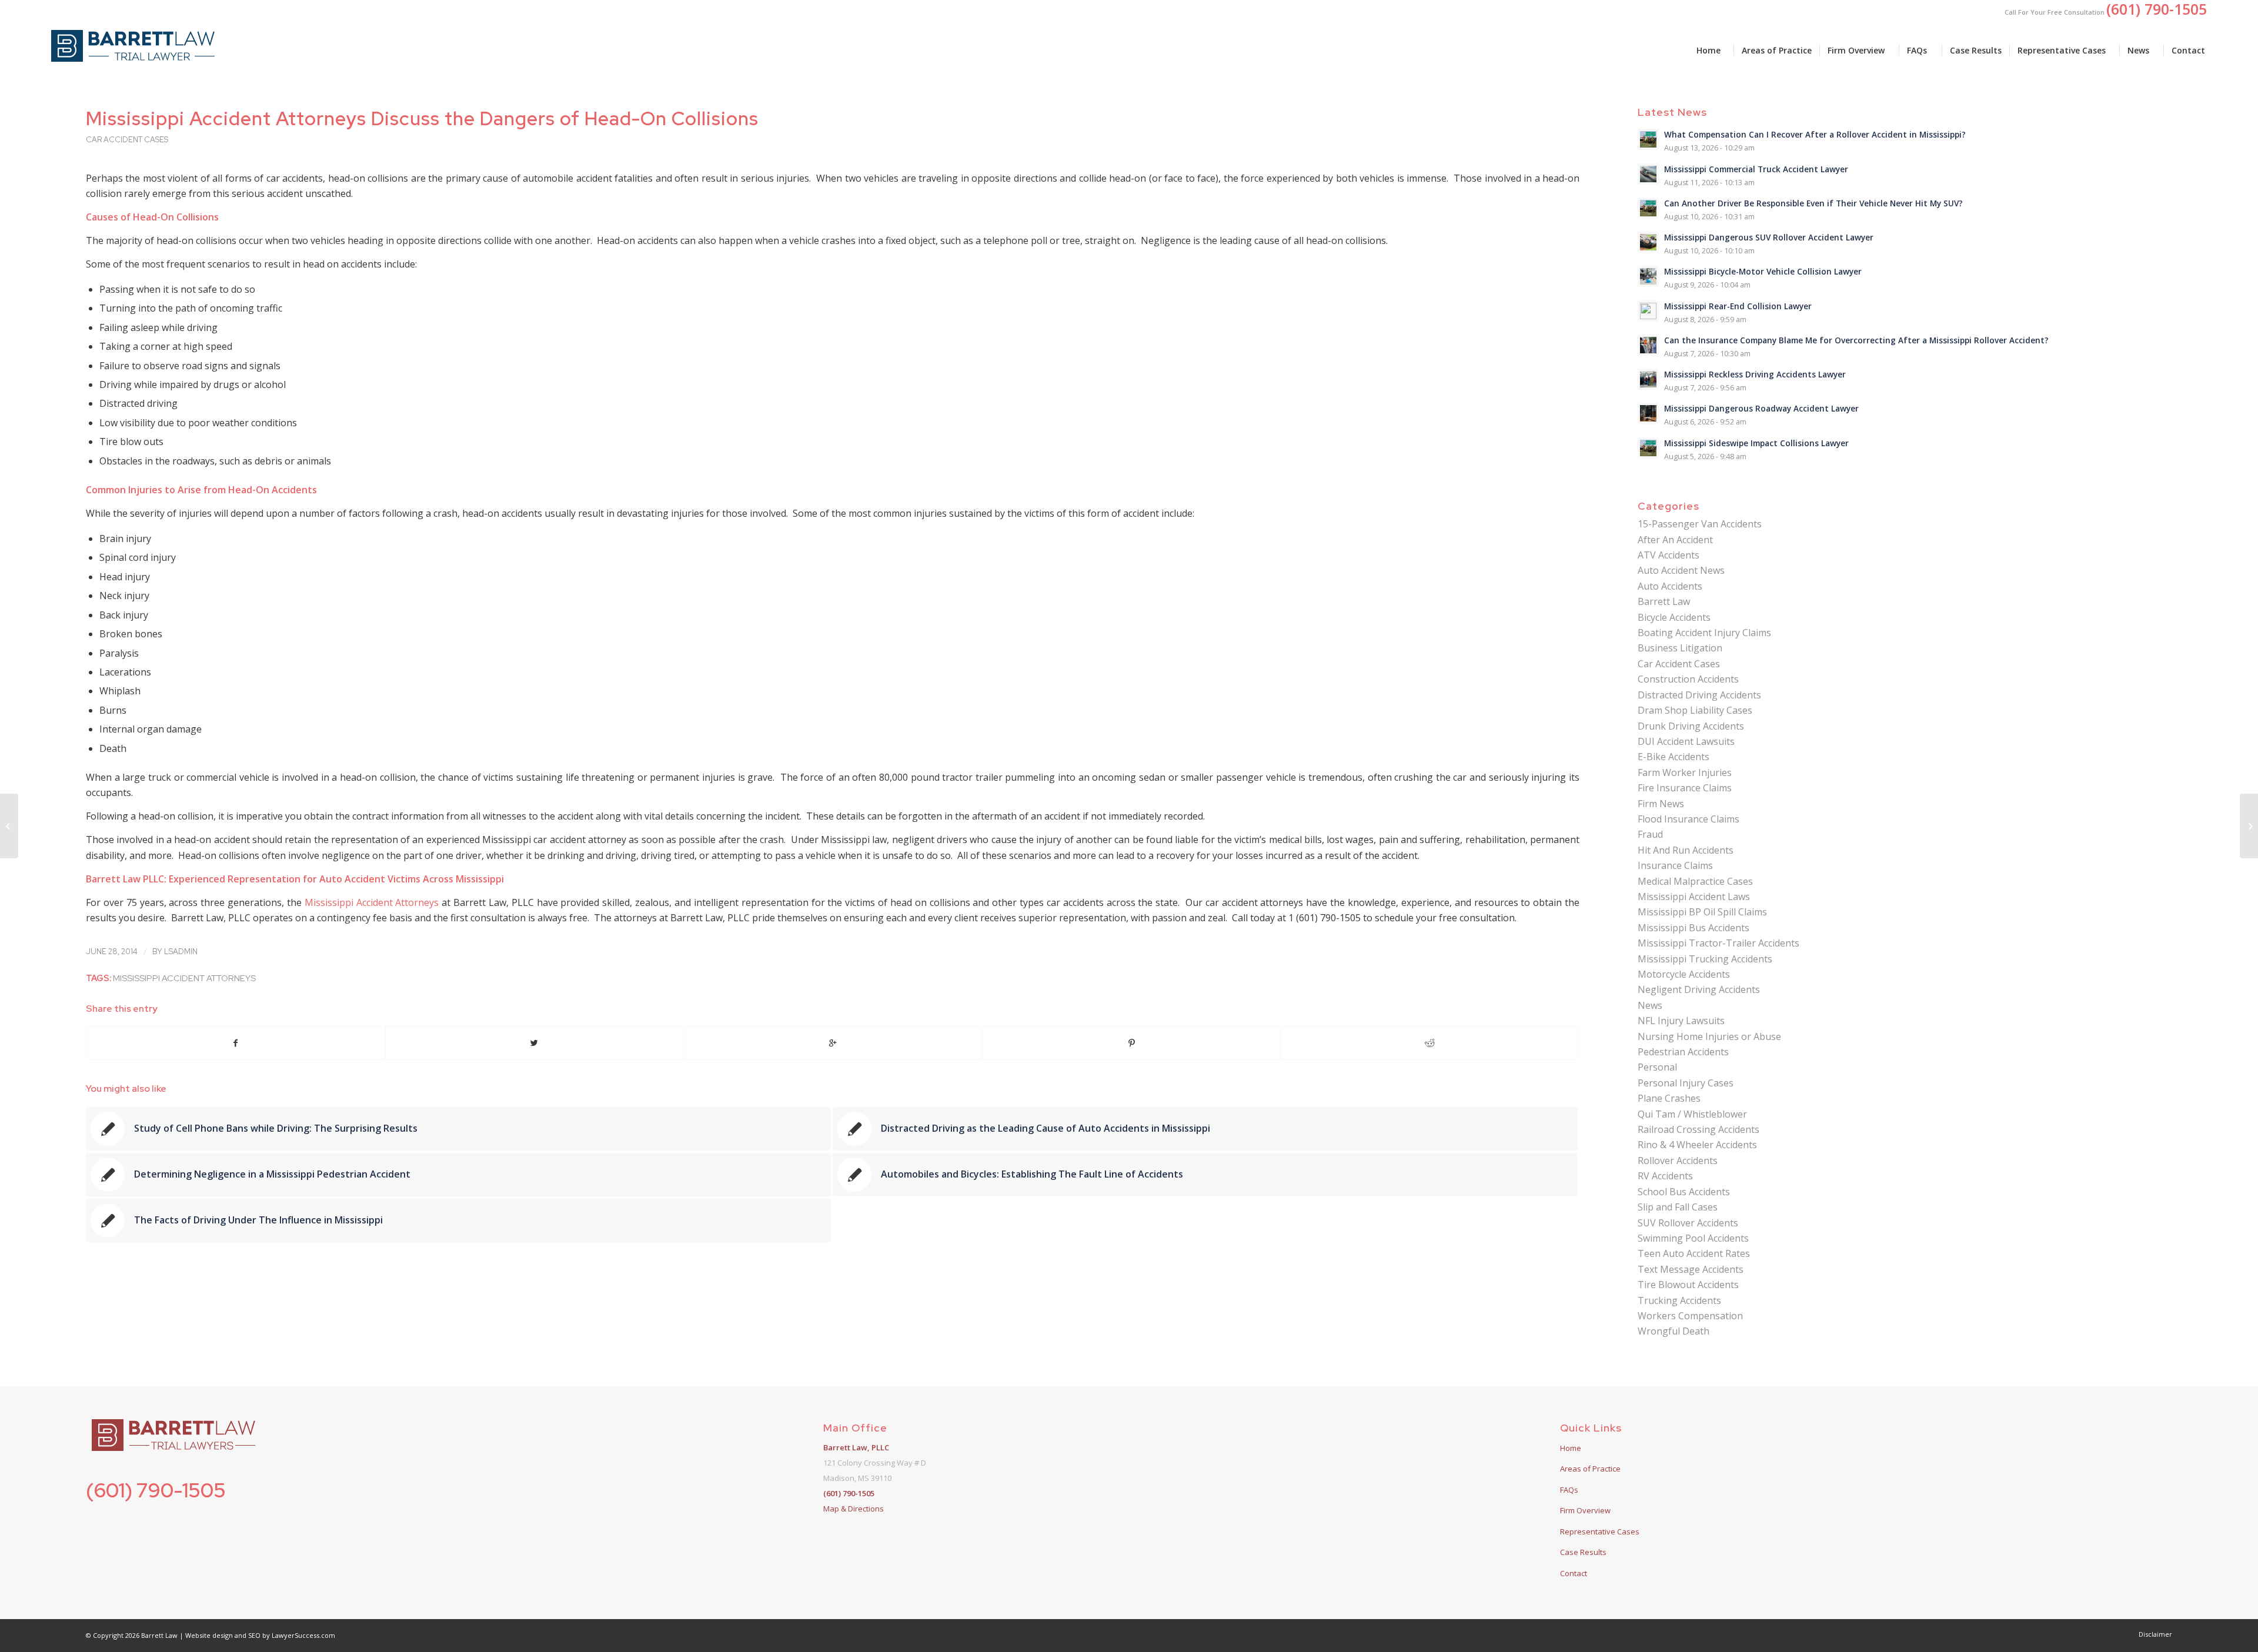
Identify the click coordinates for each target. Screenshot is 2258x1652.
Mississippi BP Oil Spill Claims (1702, 912)
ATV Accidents (1669, 555)
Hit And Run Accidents (1686, 850)
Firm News (1661, 804)
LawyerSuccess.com (303, 1635)
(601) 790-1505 (156, 1490)
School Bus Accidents (1684, 1192)
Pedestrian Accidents (1683, 1052)
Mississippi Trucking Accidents (1705, 959)
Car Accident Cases (127, 140)
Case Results (1583, 1552)
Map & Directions (854, 1509)
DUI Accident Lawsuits (1686, 741)
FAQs (1569, 1490)
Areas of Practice (1590, 1469)
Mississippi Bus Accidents (1693, 928)
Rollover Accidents (1678, 1161)
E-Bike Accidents (1674, 757)
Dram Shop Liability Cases (1695, 710)
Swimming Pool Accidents (1693, 1238)
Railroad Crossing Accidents (1698, 1129)
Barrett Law (1664, 601)
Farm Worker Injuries (1685, 773)
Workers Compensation (1690, 1316)
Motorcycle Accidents (1684, 974)
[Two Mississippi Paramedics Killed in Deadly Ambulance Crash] (9, 826)
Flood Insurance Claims (1689, 819)
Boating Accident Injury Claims (1704, 633)
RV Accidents (1665, 1176)
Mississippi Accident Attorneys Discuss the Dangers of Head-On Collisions (422, 118)
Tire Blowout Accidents (1688, 1285)
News (1650, 1005)
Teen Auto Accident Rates (1694, 1253)
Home (1571, 1448)
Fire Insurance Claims (1685, 788)
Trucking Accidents (1679, 1300)
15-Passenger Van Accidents (1700, 524)
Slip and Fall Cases (1678, 1207)
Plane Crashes (1669, 1098)
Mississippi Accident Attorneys (372, 902)
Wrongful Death (1674, 1331)
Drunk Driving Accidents (1691, 726)
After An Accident (1675, 540)
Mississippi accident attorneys (184, 978)
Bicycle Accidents (1674, 617)
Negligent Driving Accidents (1699, 989)
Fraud (1650, 834)
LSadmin (181, 952)
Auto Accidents (1670, 586)
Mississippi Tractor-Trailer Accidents (1718, 943)
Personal (1657, 1067)
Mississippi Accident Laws (1694, 897)
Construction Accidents (1688, 679)
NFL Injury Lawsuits (1681, 1021)
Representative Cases (1600, 1531)
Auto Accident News (1681, 570)
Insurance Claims (1675, 865)
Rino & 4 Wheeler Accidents (1697, 1145)
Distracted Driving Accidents (1699, 695)
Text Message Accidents (1691, 1269)
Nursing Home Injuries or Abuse (1709, 1036)
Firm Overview (1585, 1510)
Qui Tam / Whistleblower (1692, 1114)
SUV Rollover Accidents (1688, 1223)
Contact (1574, 1573)
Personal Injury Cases (1686, 1083)
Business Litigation (1680, 648)
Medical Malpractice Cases (1695, 881)
